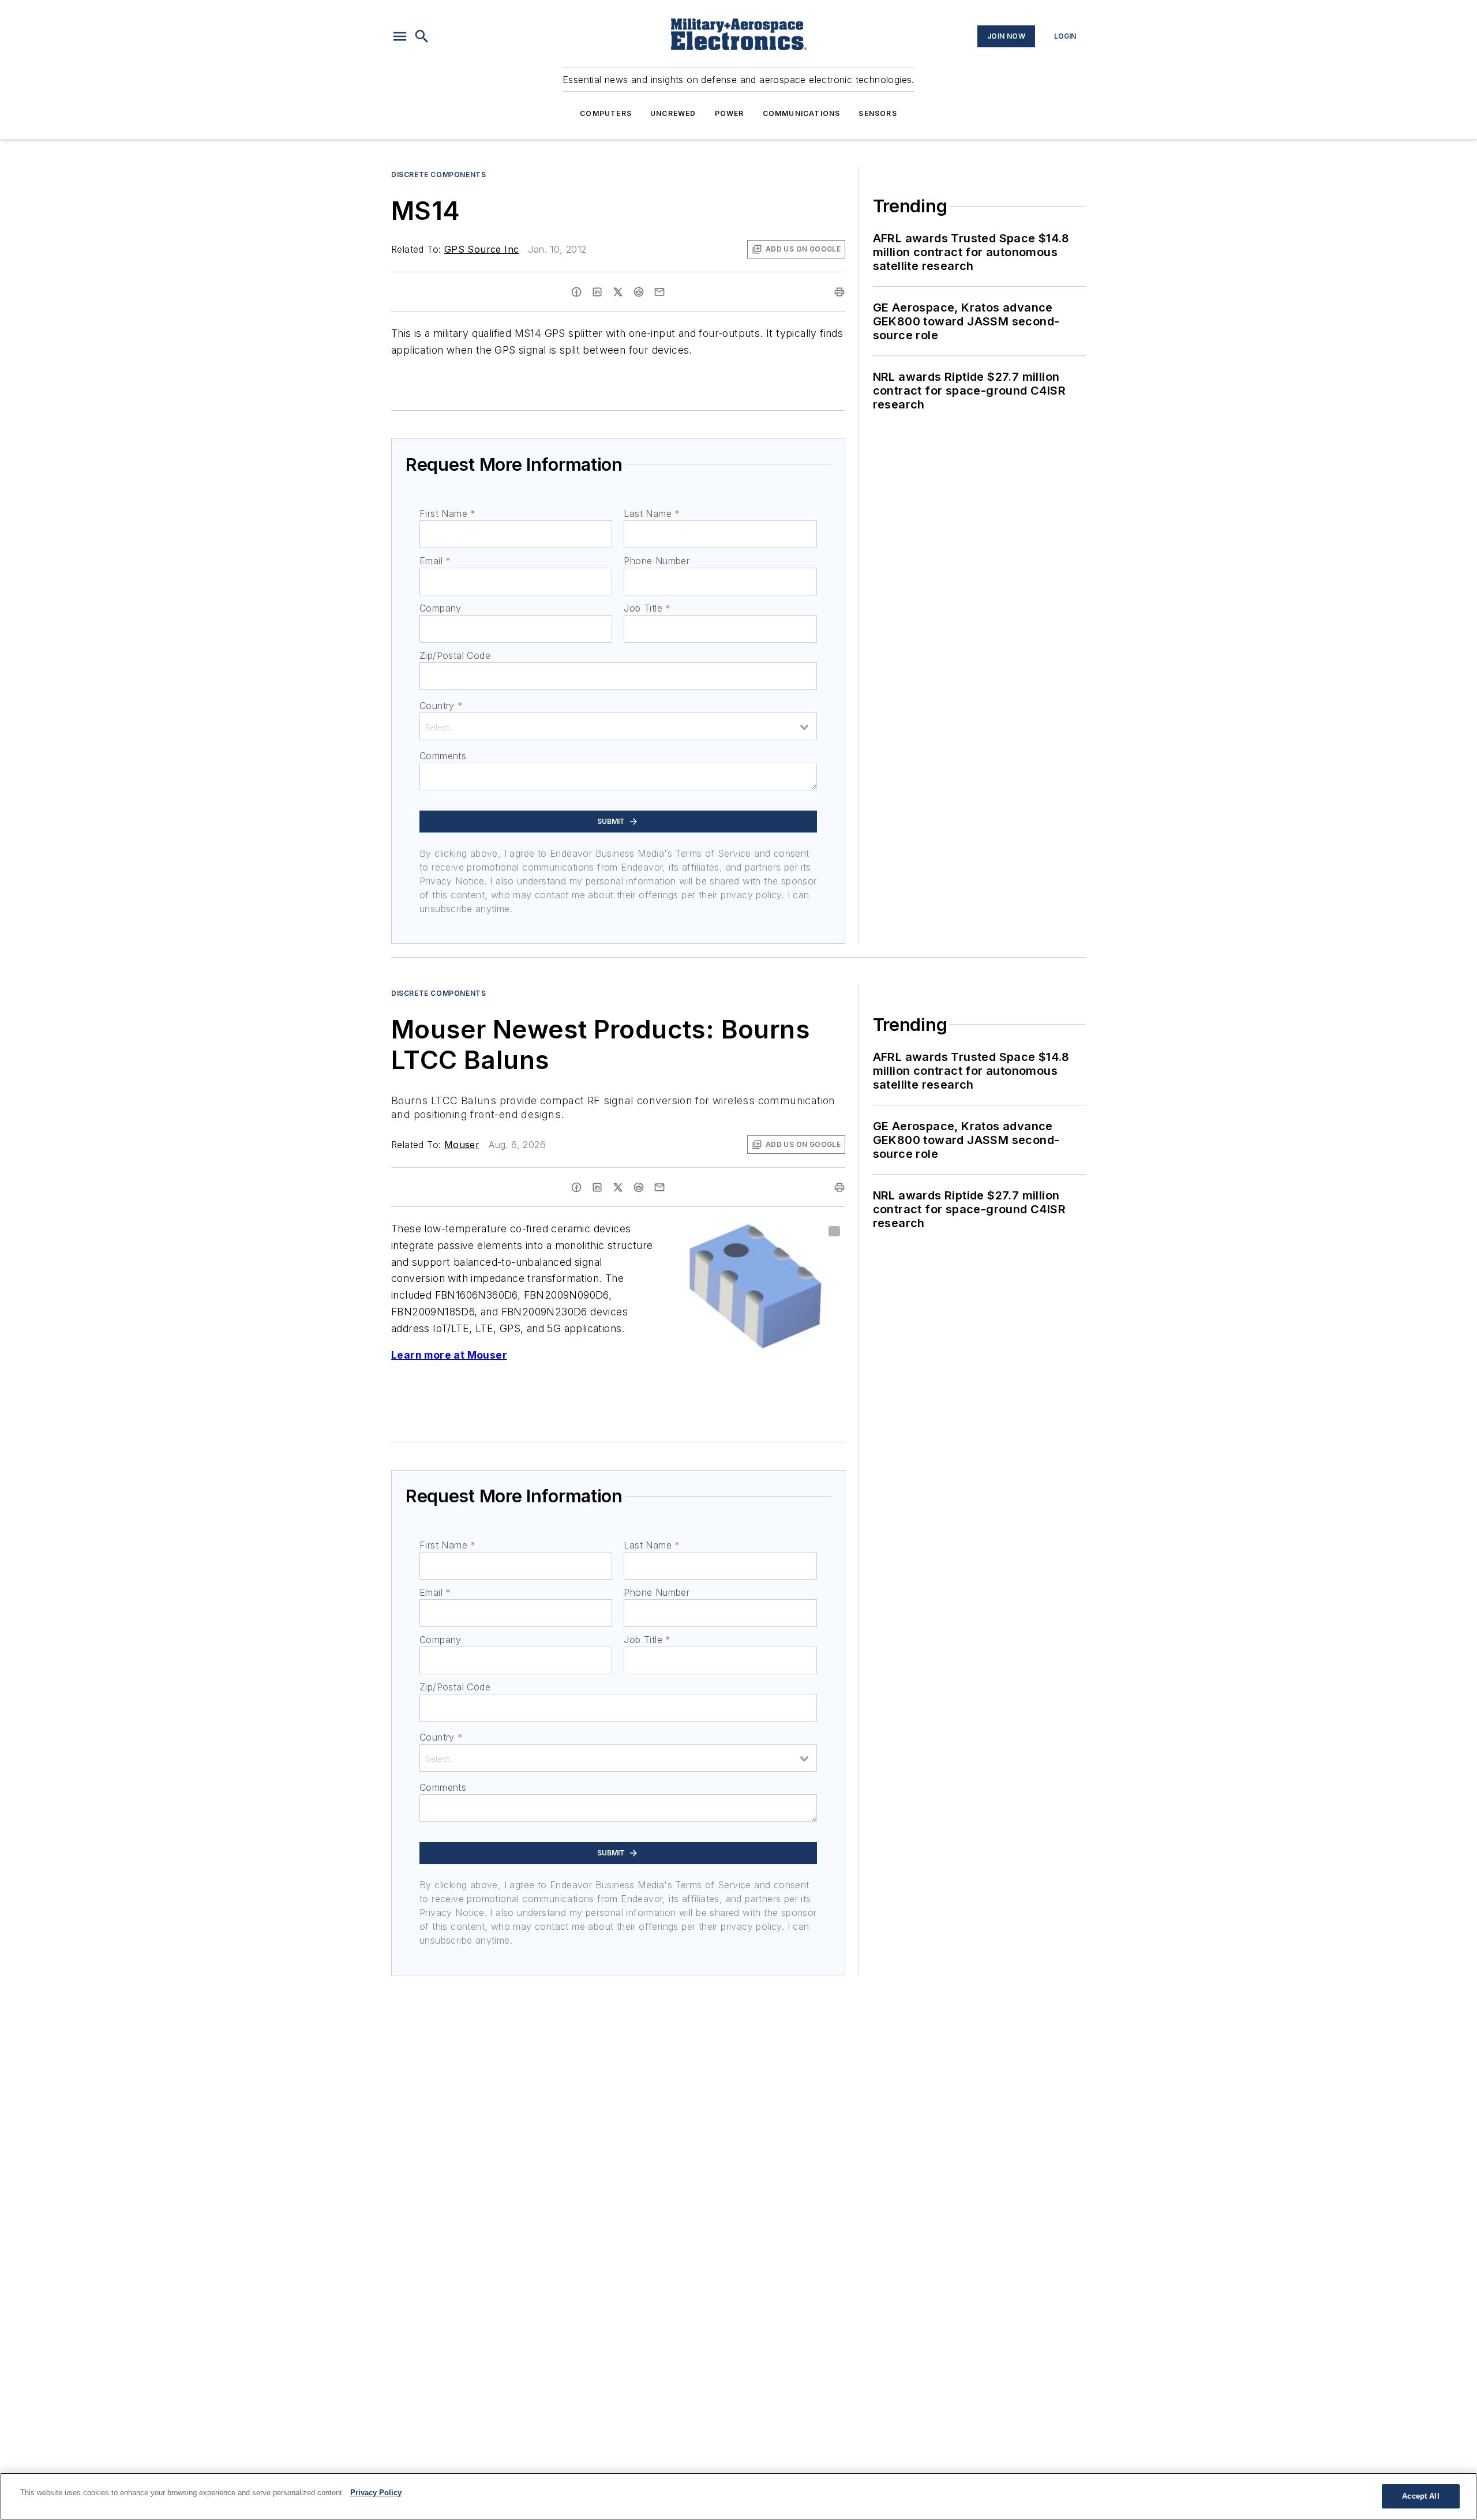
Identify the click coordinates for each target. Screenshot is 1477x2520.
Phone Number (657, 561)
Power (730, 113)
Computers (606, 113)
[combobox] (618, 726)
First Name (447, 513)
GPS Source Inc (482, 249)
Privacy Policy (376, 2493)
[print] (839, 292)
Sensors (878, 113)
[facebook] (576, 292)
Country (441, 706)
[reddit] (639, 292)
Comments (443, 756)
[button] (400, 36)
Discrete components (438, 175)
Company (441, 608)
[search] (422, 36)
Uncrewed (673, 113)
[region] (738, 2496)
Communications (802, 113)
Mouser (462, 1145)
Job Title (647, 608)
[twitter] (618, 292)
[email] (659, 292)
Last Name (652, 513)
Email (435, 561)
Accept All (1420, 2496)
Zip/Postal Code (455, 655)
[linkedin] (597, 292)
